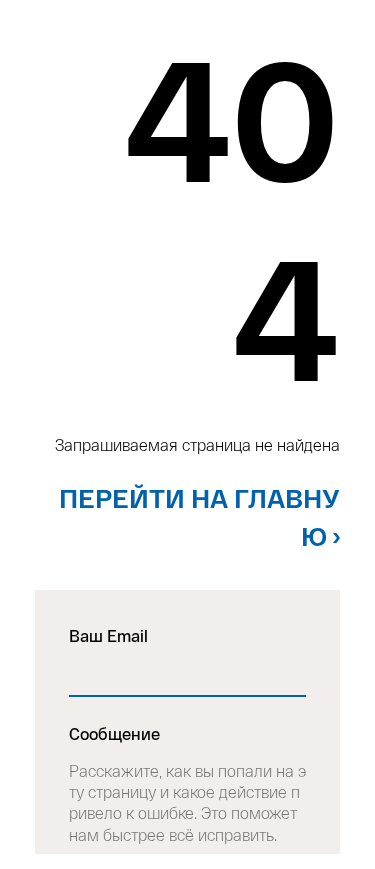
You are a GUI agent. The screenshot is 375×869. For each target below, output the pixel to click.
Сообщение (114, 733)
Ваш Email (108, 635)
